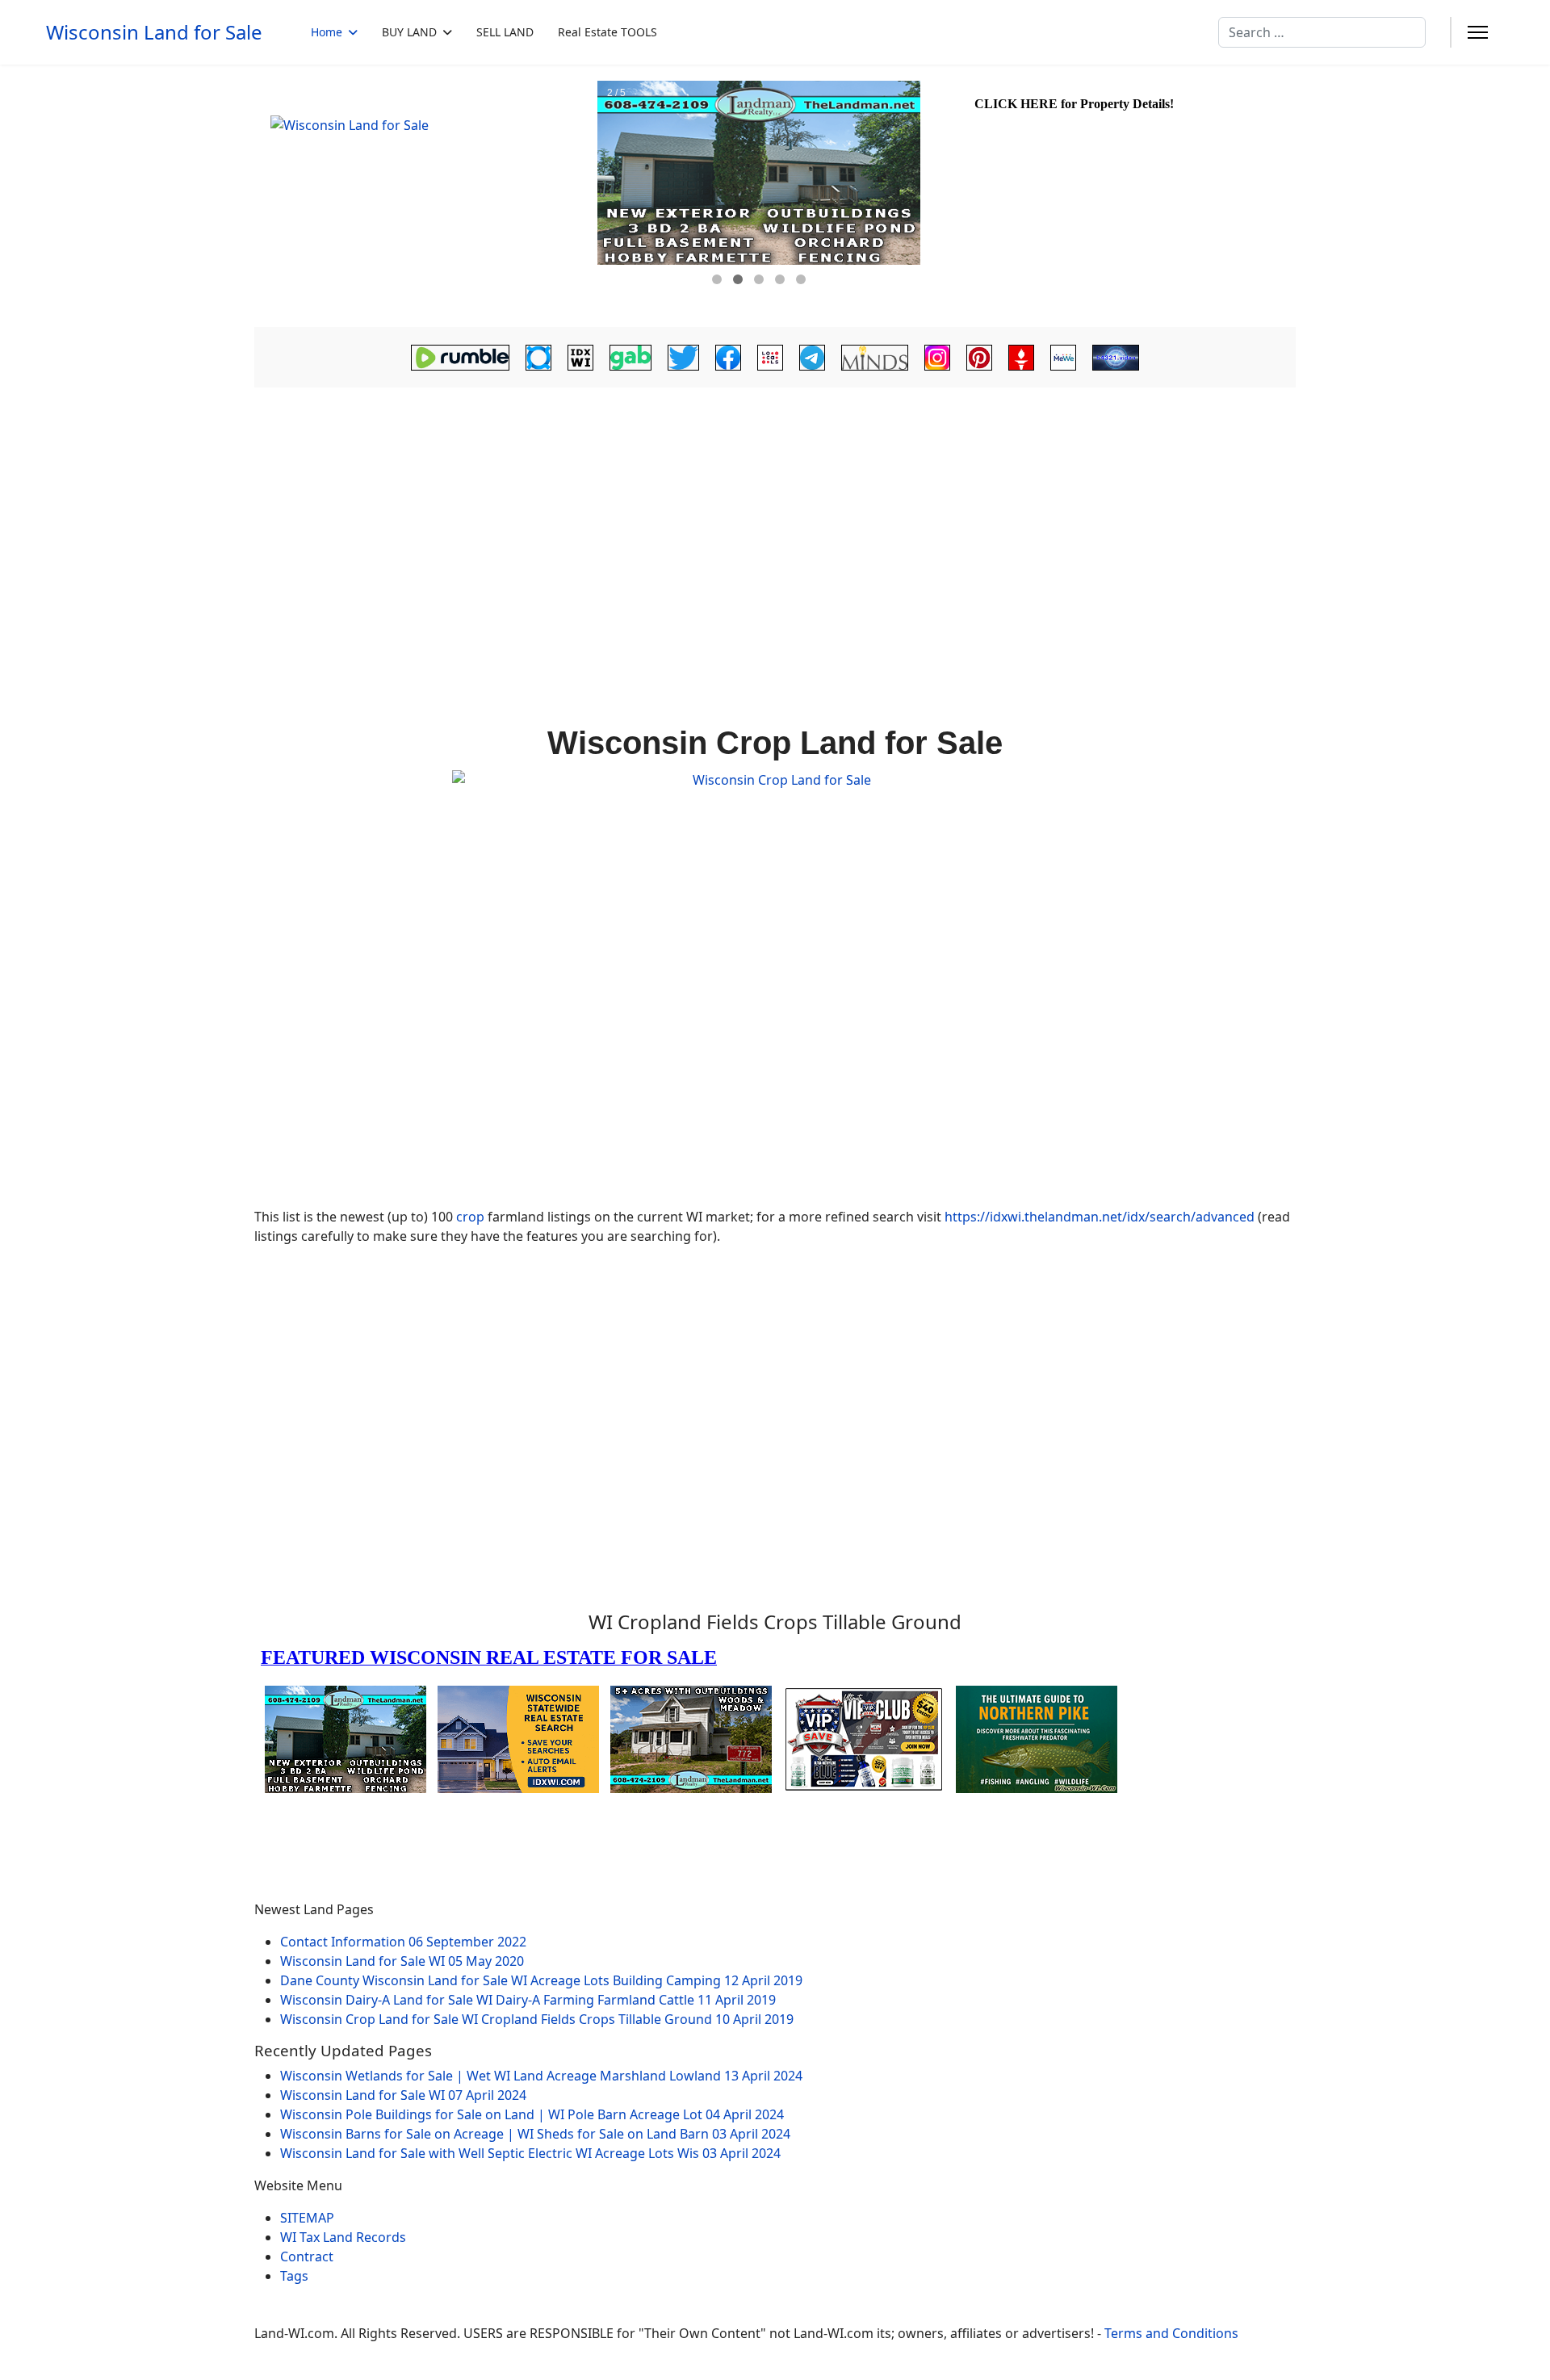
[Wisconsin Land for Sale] (424, 196)
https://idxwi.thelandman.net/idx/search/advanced (1100, 1217)
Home (327, 32)
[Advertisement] (775, 513)
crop (470, 1217)
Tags (294, 2276)
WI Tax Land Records (343, 2237)
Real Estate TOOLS (607, 32)
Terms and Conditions (1171, 2333)
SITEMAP (307, 2218)
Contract (307, 2256)
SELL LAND (505, 32)
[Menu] (1478, 32)
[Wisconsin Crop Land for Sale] (775, 982)
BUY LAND (409, 32)
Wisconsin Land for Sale (154, 32)
